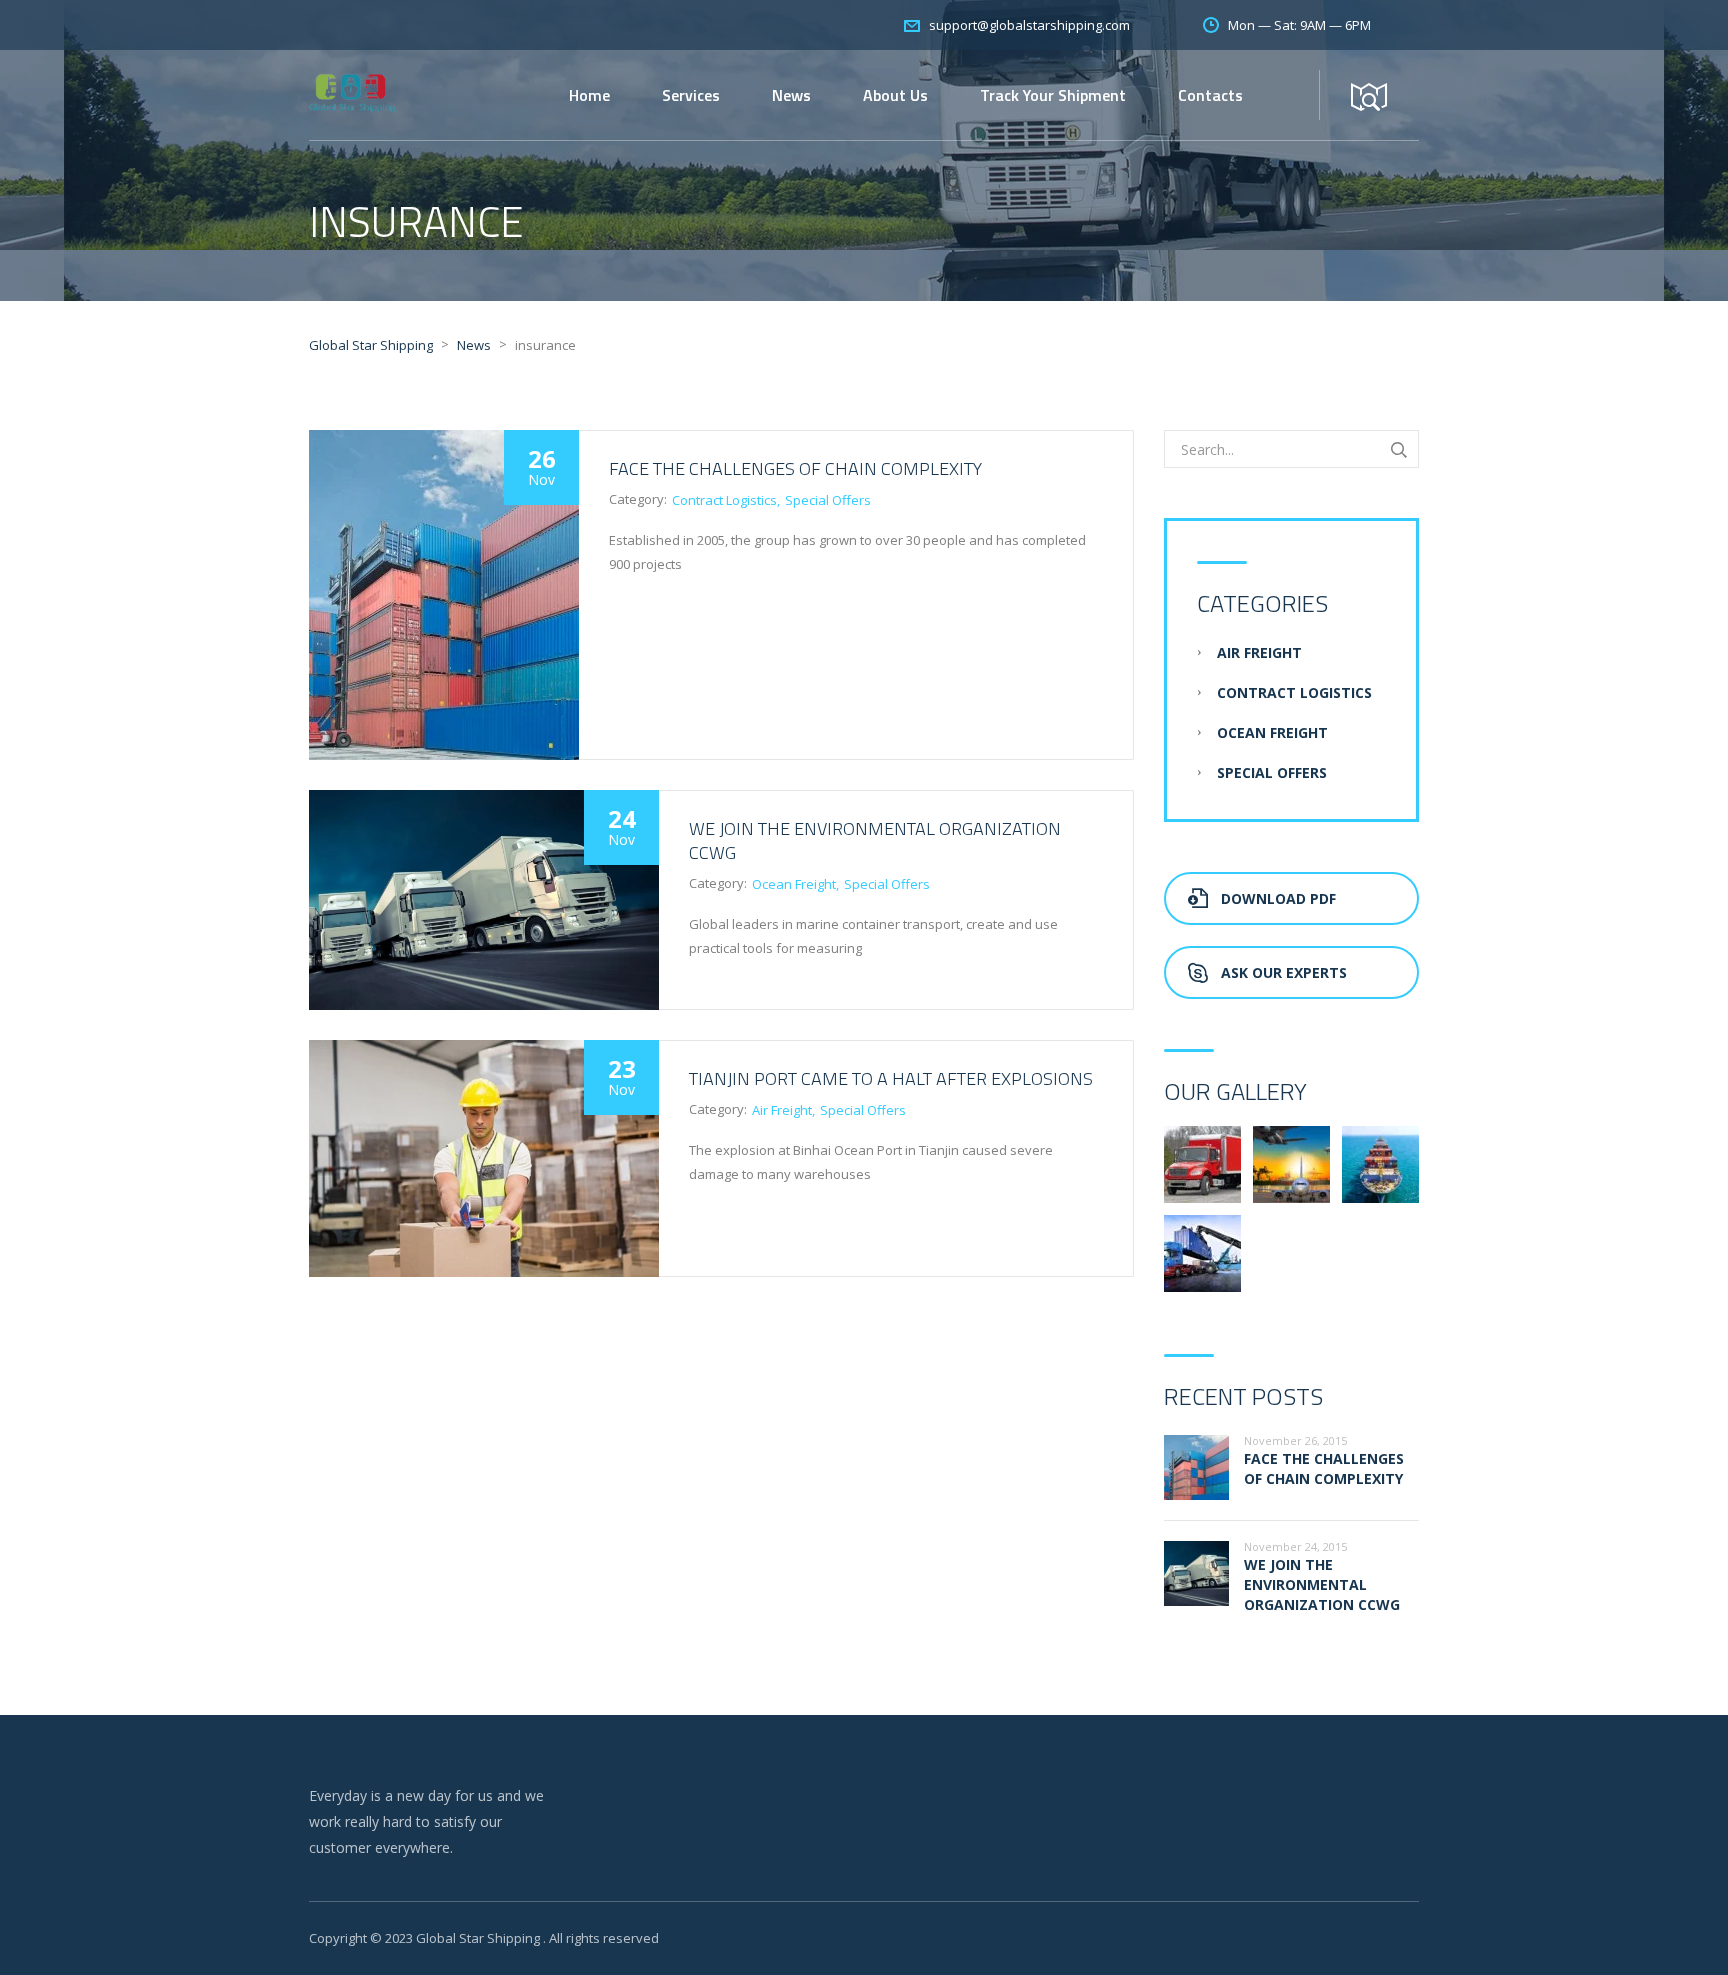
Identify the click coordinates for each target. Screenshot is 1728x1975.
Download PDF (1278, 898)
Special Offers (828, 500)
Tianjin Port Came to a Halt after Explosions (891, 1078)
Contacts (1210, 95)
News (791, 95)
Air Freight (782, 1110)
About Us (895, 95)
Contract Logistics (724, 500)
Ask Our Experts (1284, 972)
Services (691, 95)
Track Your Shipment (1053, 95)
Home (589, 95)
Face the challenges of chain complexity (795, 468)
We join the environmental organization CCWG (875, 840)
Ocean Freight (794, 884)
